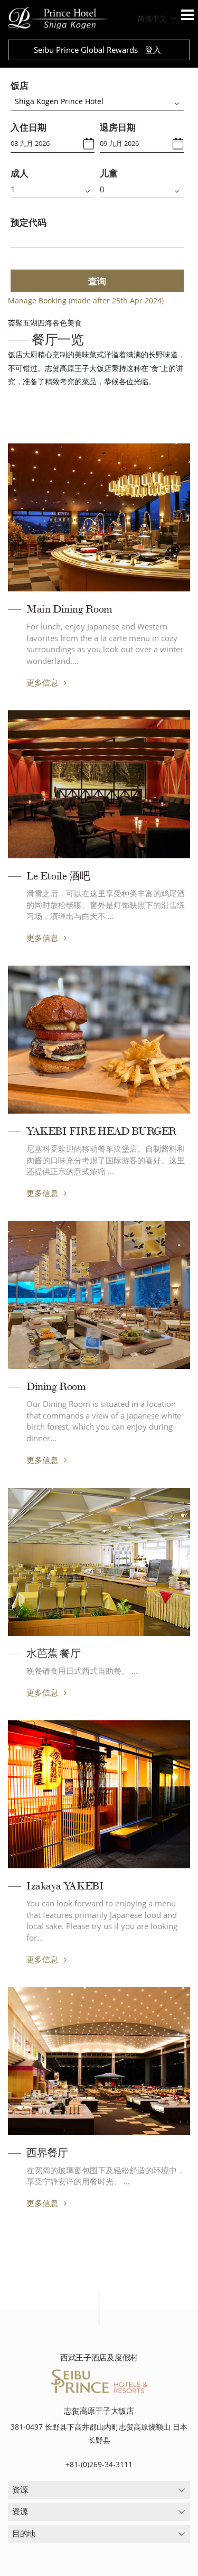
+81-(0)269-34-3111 (99, 2464)
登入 (153, 50)
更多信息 (43, 682)
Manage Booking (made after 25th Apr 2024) (86, 300)
